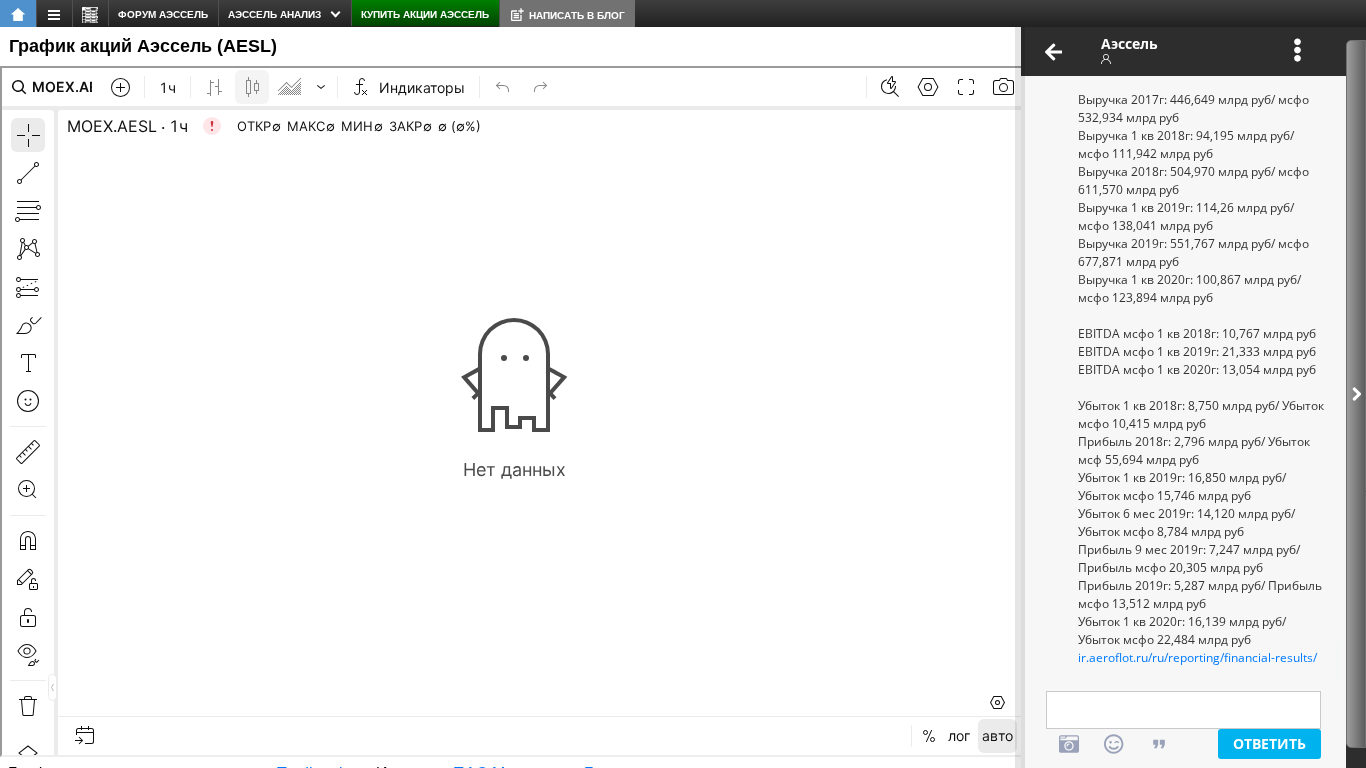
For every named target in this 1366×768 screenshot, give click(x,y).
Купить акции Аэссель (425, 14)
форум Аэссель (163, 14)
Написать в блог (577, 15)
